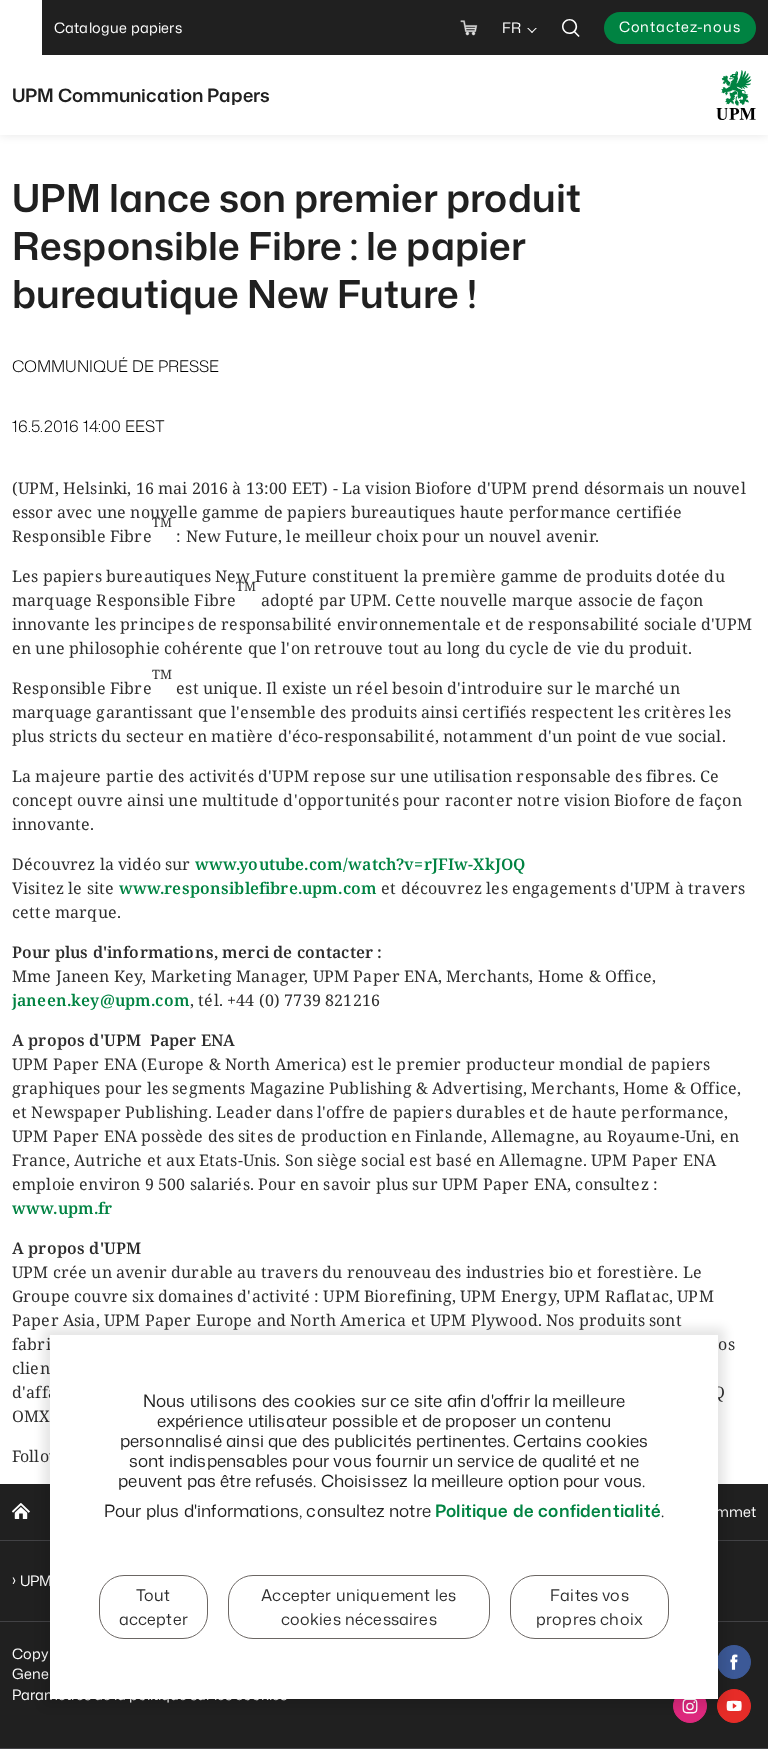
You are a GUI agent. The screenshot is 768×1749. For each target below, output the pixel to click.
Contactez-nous (680, 26)
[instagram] (690, 1706)
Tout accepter (153, 1607)
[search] (571, 27)
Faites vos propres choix (589, 1607)
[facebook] (734, 1662)
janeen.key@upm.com (101, 1000)
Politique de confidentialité (548, 1510)
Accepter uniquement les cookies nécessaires (358, 1607)
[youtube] (734, 1706)
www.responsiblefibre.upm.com (248, 888)
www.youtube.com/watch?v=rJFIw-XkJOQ (360, 864)
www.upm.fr (62, 1208)
